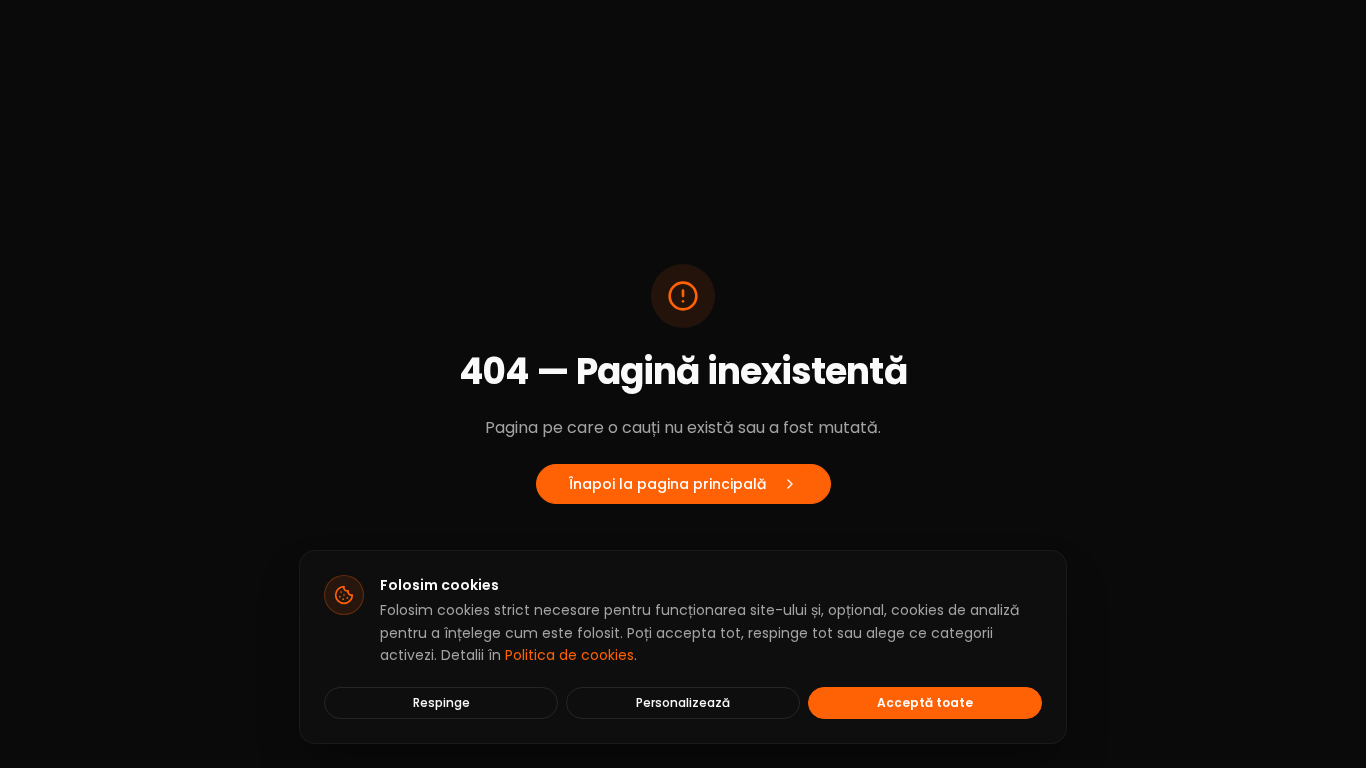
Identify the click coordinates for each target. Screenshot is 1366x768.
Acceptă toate (925, 702)
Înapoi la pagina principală (667, 484)
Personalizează (683, 702)
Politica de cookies (569, 655)
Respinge (441, 702)
